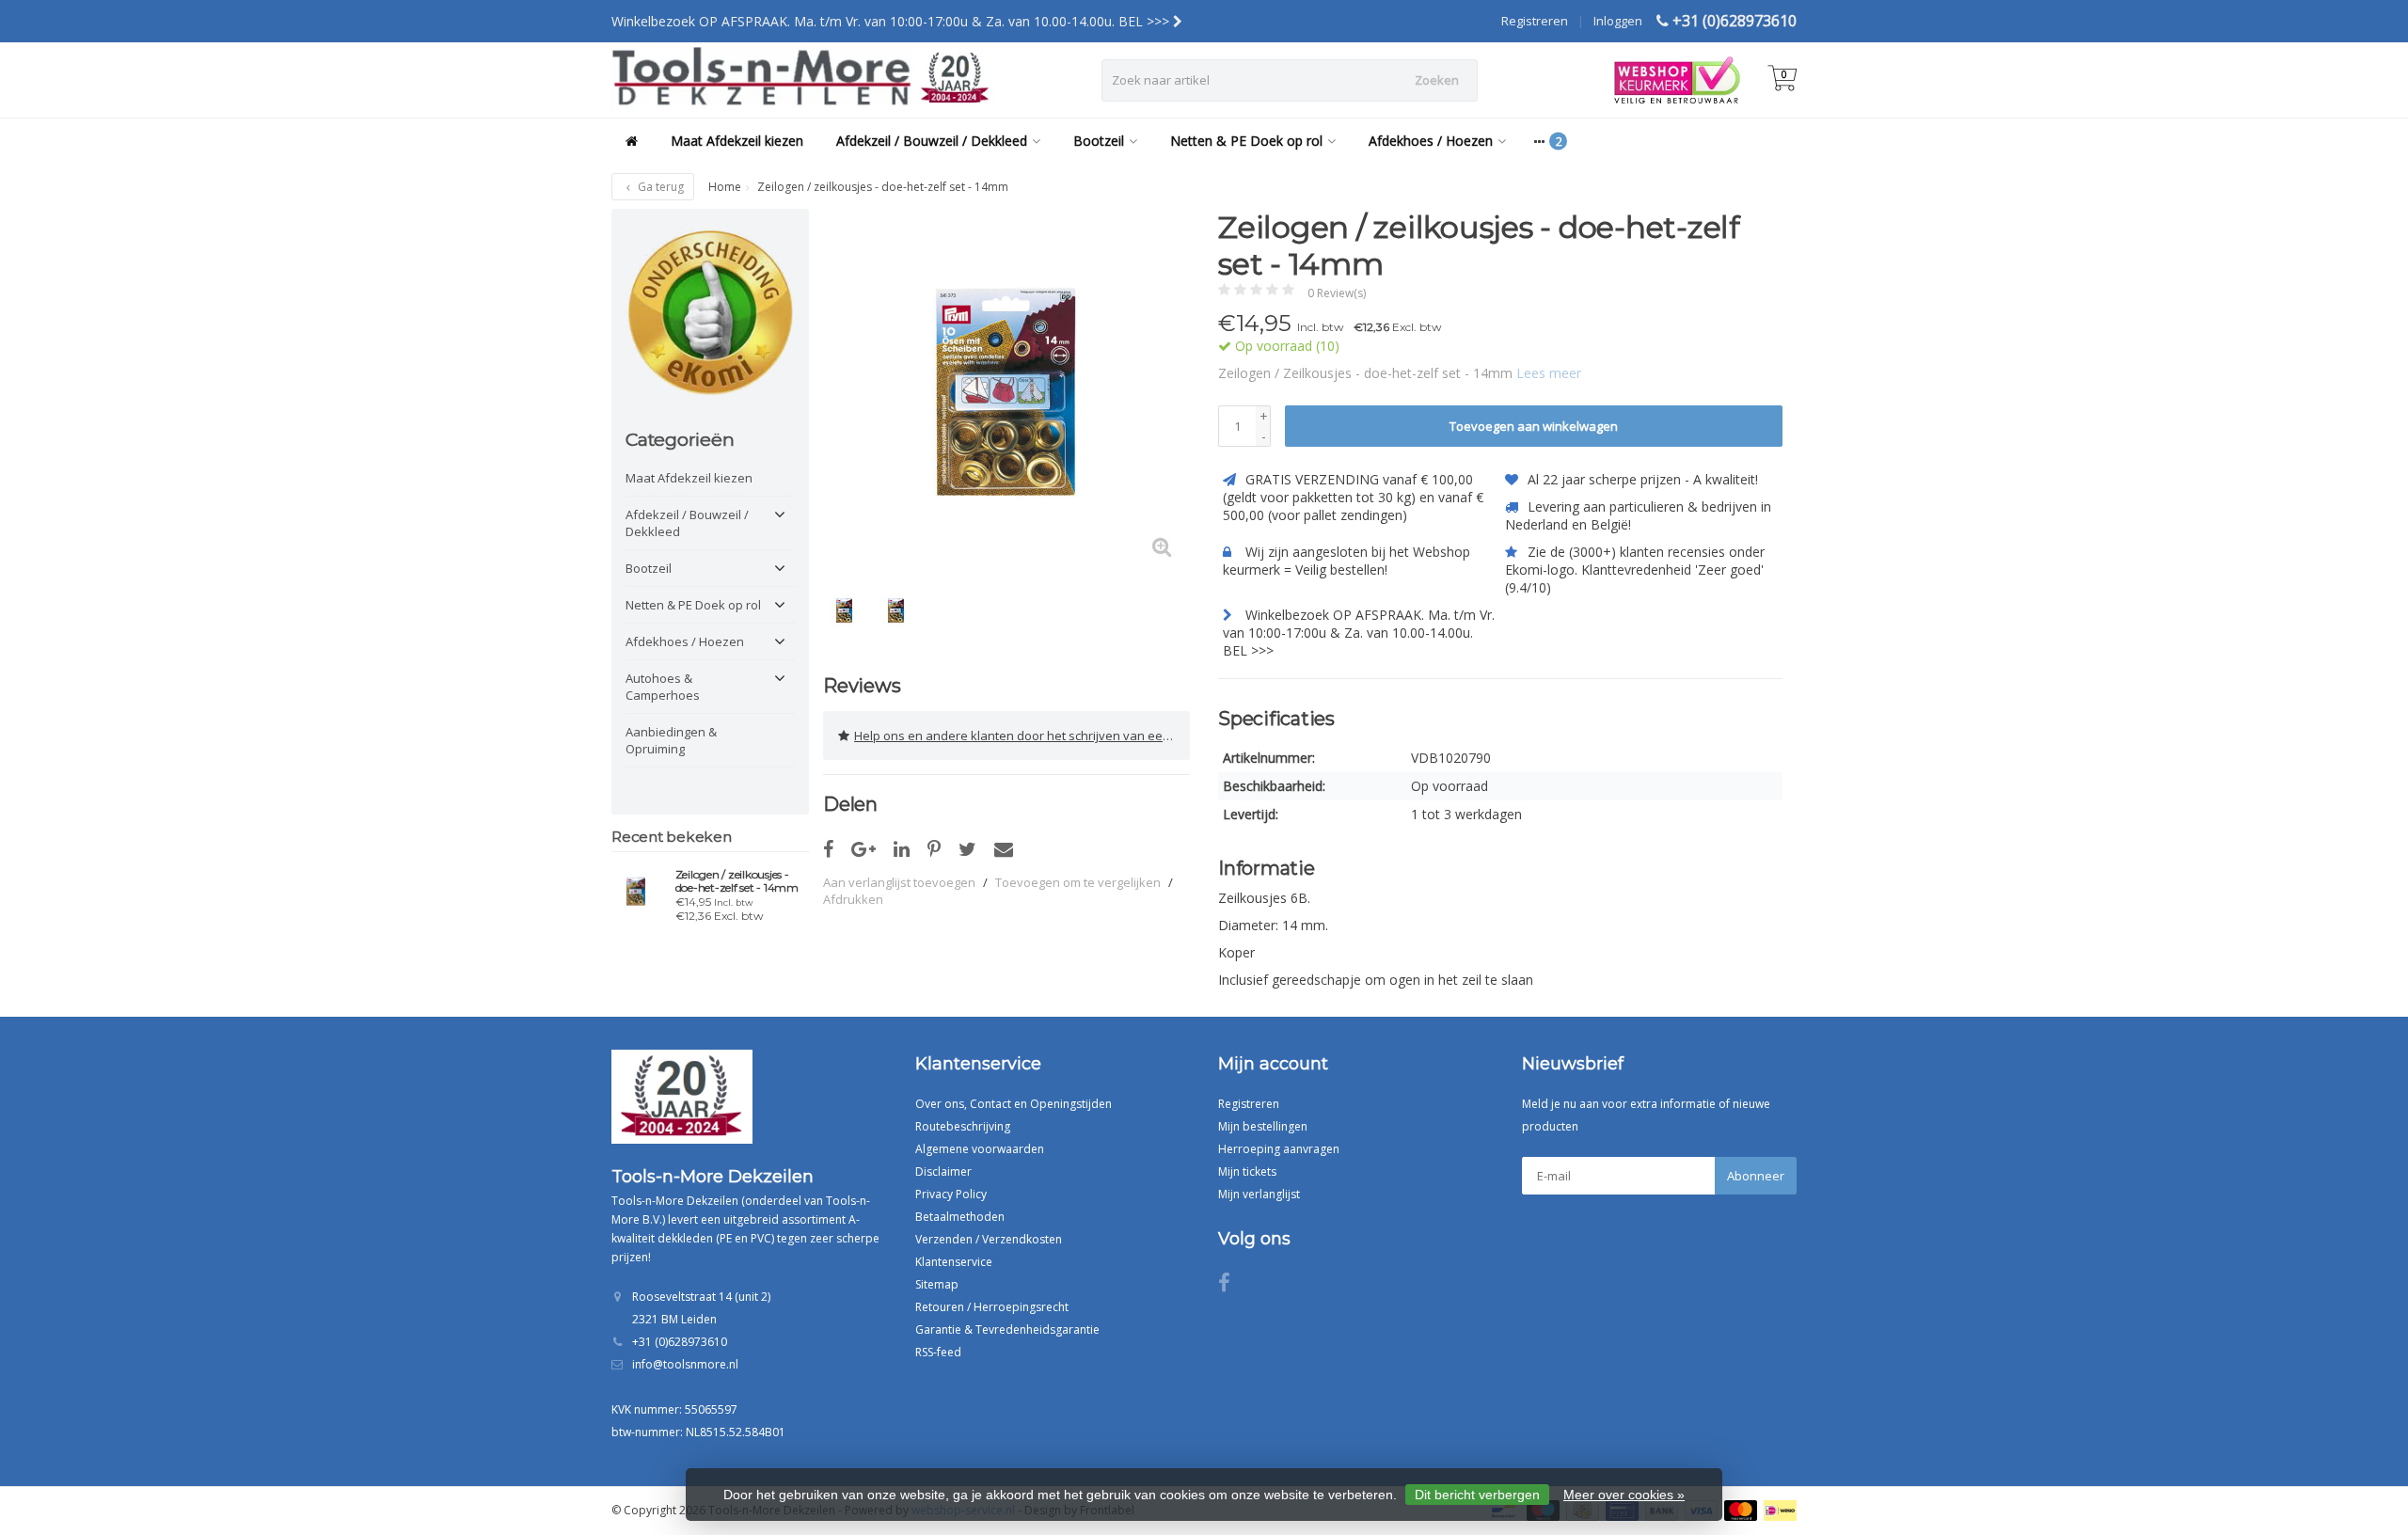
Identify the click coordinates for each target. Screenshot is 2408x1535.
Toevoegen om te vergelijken (1078, 882)
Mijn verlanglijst (1259, 1194)
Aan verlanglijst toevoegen (899, 882)
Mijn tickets (1247, 1171)
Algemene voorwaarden (980, 1149)
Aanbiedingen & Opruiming (671, 740)
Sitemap (937, 1284)
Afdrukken (853, 899)
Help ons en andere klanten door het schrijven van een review (1022, 736)
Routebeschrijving (963, 1126)
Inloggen (1618, 21)
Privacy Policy (951, 1194)
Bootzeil (1099, 141)
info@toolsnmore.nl (685, 1364)
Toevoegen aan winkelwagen (1534, 426)
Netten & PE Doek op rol (1246, 141)
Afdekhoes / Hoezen (1431, 141)
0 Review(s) (1337, 293)
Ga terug (659, 187)
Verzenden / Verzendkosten (989, 1239)
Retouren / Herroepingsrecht (992, 1307)
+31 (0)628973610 (1735, 21)
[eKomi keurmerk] (710, 312)
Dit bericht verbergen (1477, 1495)
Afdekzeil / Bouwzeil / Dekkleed (932, 141)
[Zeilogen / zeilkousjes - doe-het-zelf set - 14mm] (636, 891)
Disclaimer (943, 1171)
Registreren (1535, 21)
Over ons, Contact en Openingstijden (1014, 1104)
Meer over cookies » (1624, 1495)
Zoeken (1437, 80)
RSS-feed (938, 1352)
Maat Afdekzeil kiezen (737, 141)
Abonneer (1756, 1176)
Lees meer (1549, 373)
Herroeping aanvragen (1279, 1149)
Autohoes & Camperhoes (663, 687)
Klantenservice (954, 1262)
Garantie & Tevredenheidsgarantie (1007, 1329)
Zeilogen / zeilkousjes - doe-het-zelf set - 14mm (737, 881)
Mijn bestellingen (1263, 1126)
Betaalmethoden (960, 1217)
